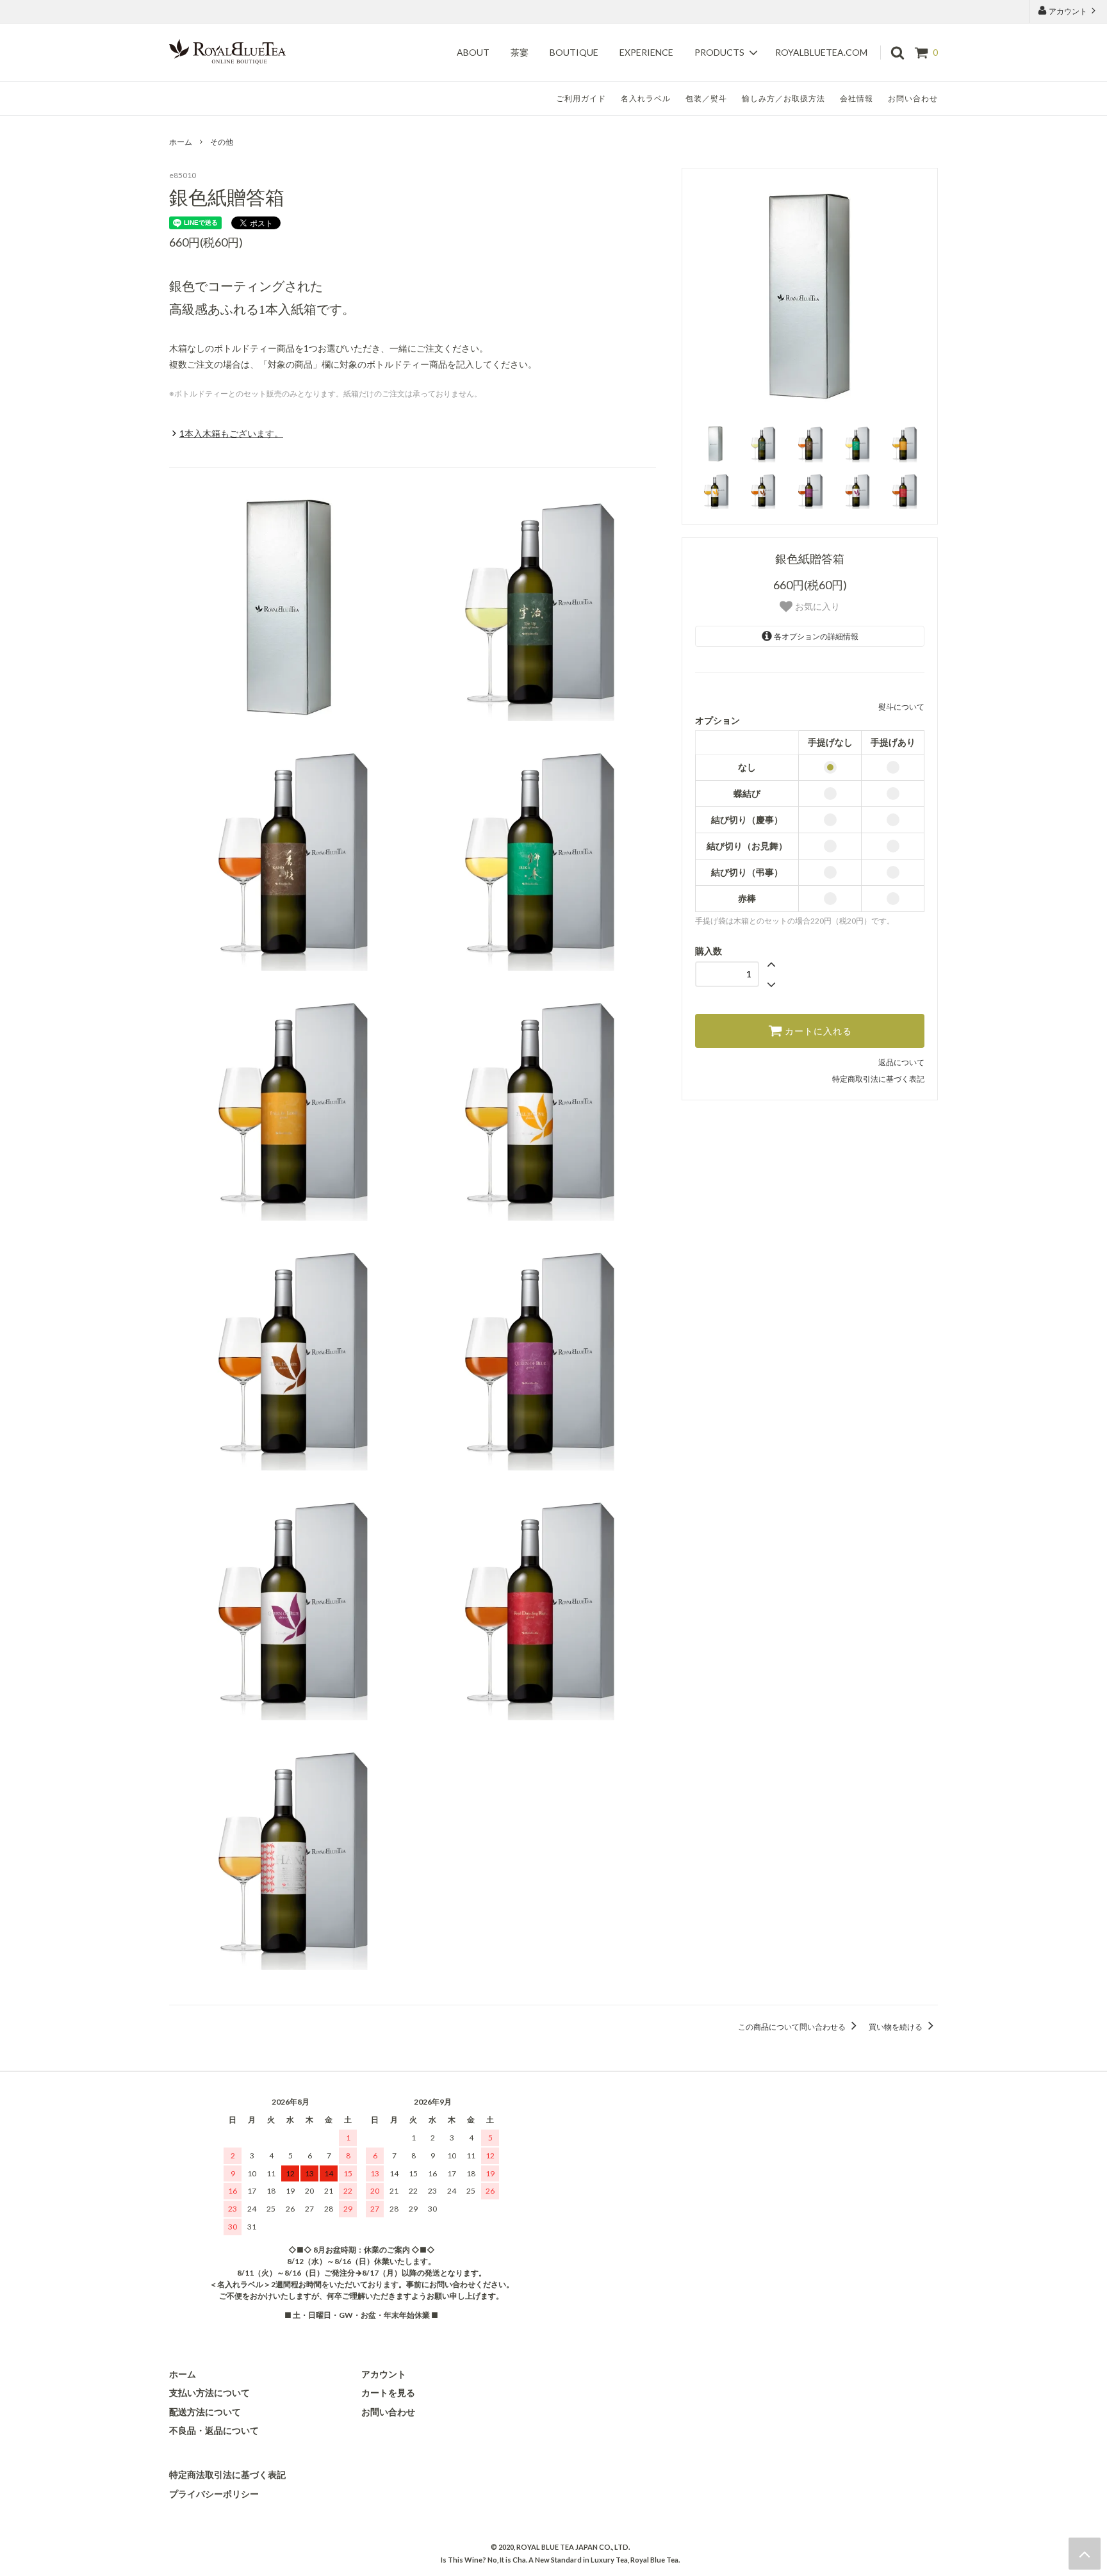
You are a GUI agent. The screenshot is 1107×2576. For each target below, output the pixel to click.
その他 (222, 142)
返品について (901, 1062)
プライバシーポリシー (214, 2494)
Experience (646, 53)
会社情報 (857, 98)
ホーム (181, 142)
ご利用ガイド (581, 98)
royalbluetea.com (821, 53)
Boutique (574, 53)
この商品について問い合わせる (792, 2027)
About (473, 53)
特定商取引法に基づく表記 (878, 1079)
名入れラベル (646, 98)
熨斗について (901, 707)
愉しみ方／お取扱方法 (783, 98)
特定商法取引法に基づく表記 (227, 2474)
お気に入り (816, 607)
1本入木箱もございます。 (231, 433)
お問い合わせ (913, 98)
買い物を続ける (896, 2027)
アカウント (1068, 11)
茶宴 (520, 53)
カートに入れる (817, 1031)
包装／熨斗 (706, 98)
